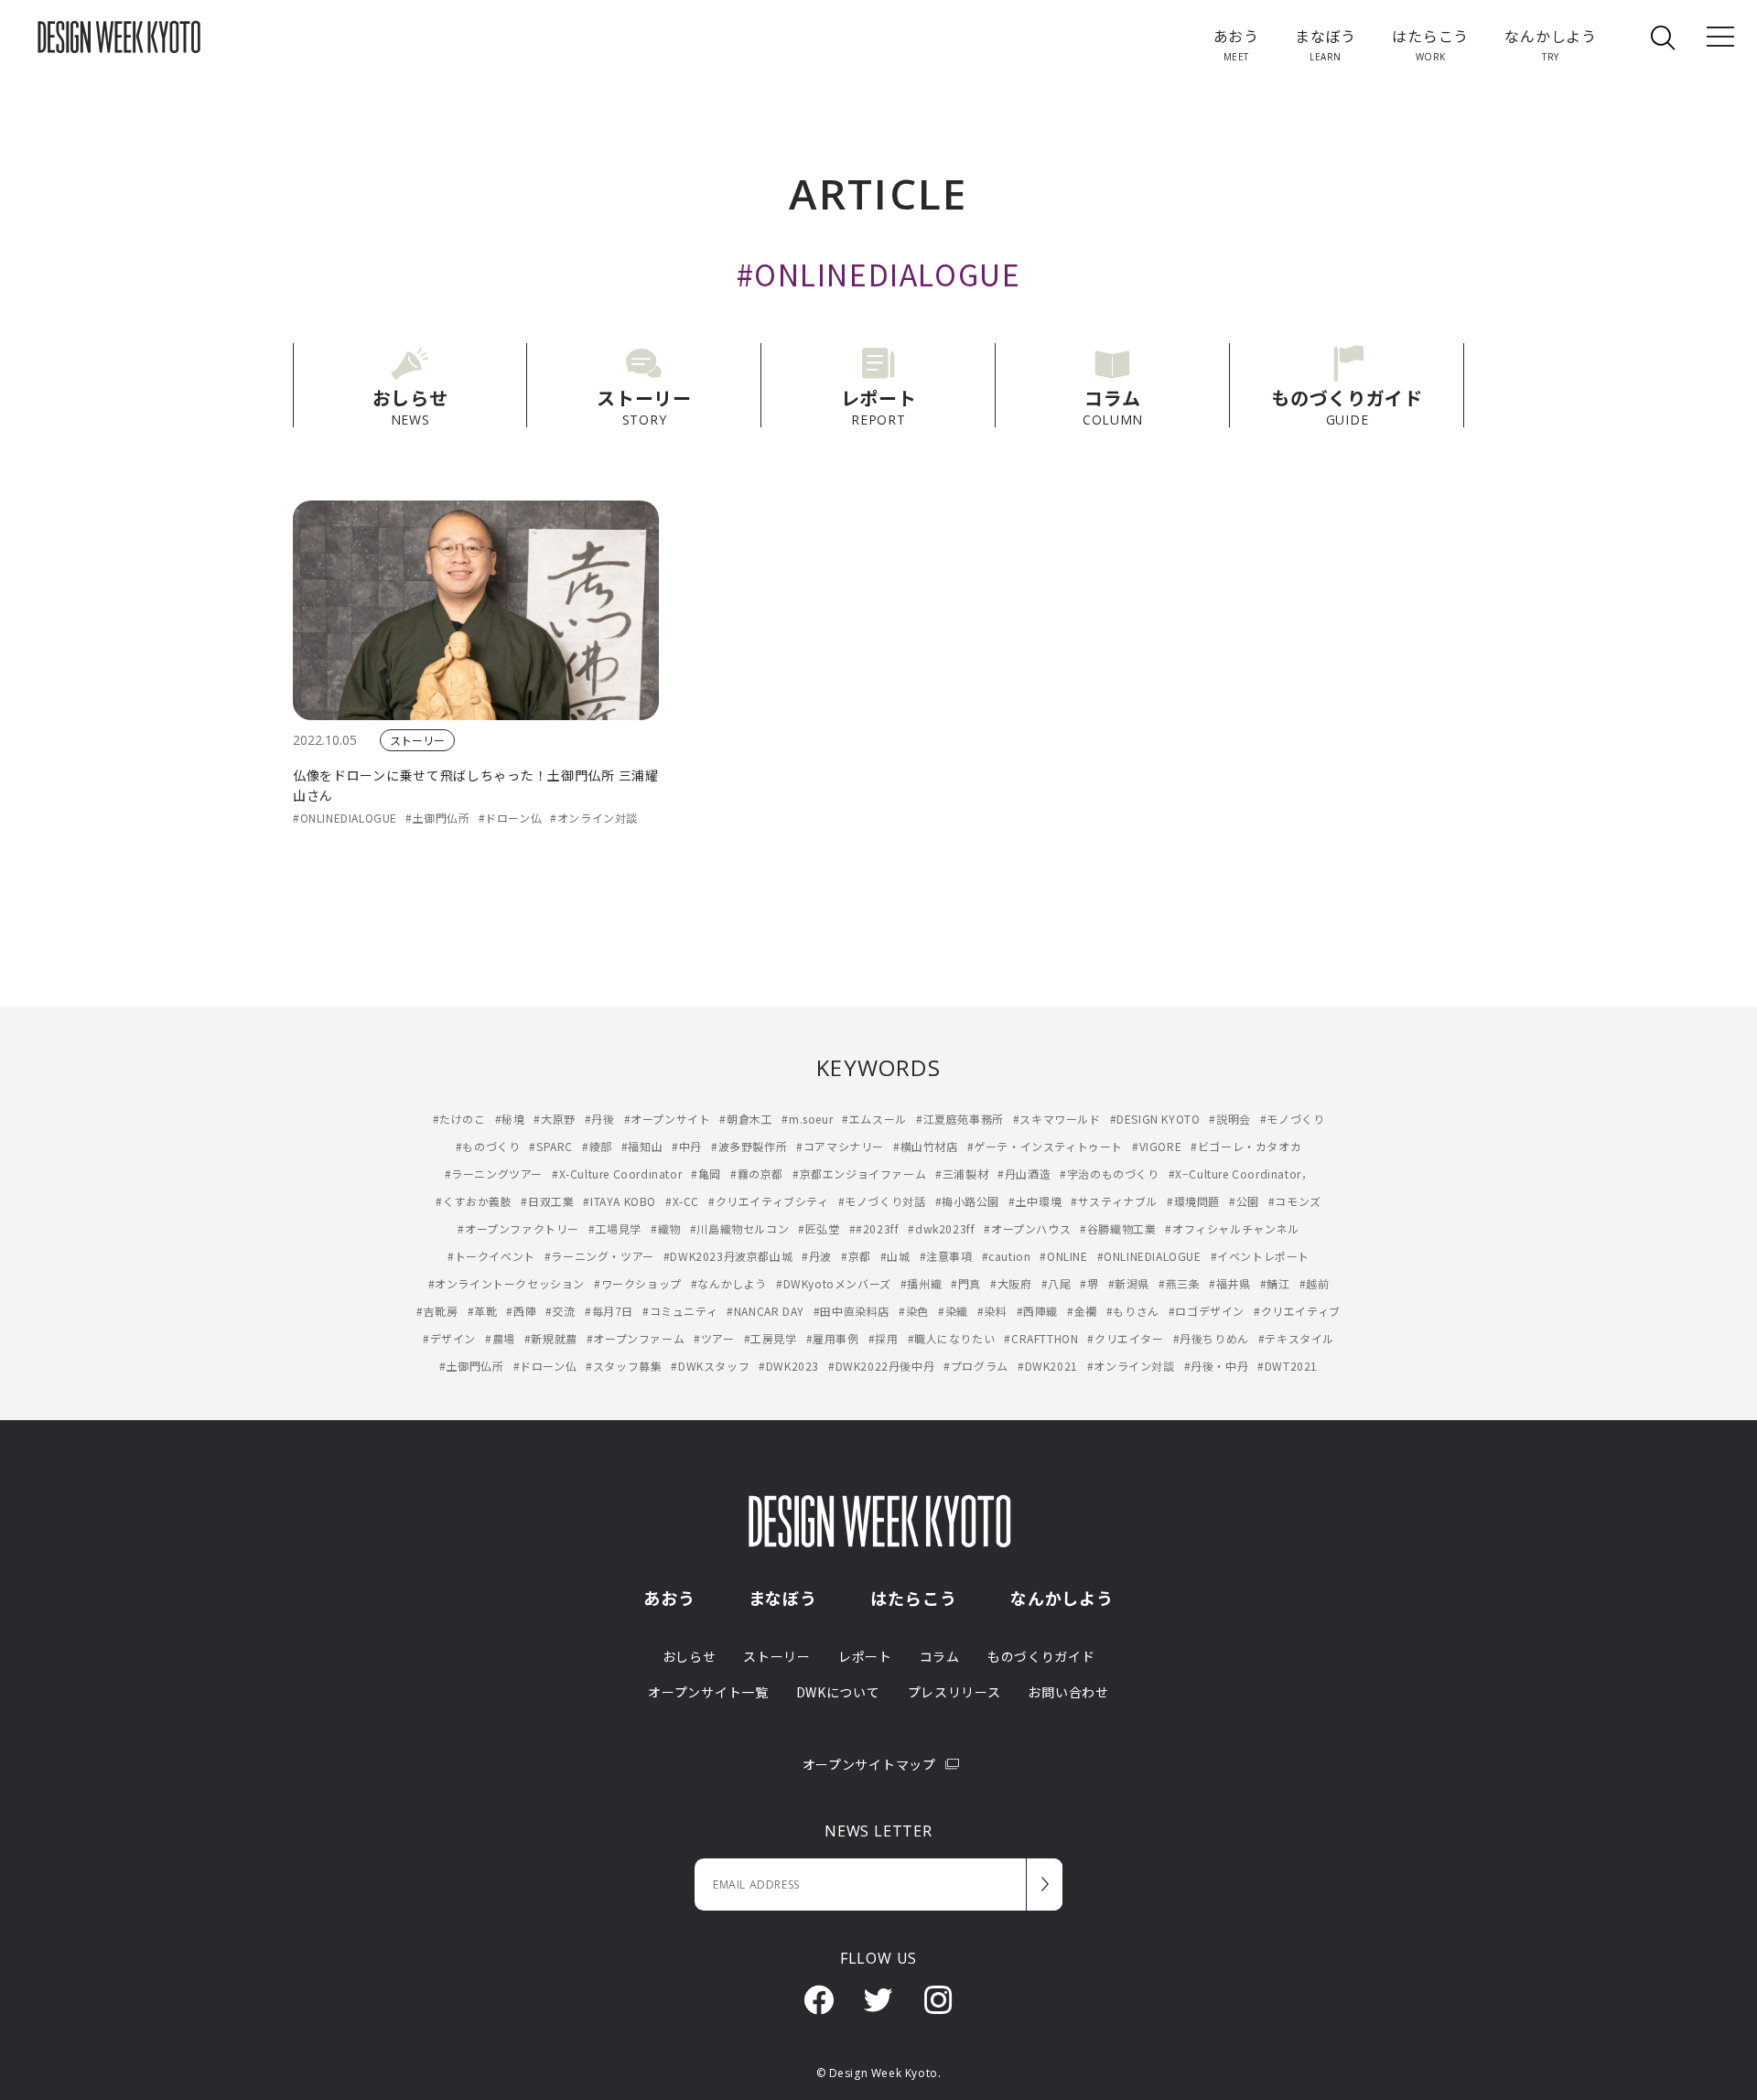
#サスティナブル (1114, 1201)
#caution (1007, 1256)
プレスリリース (954, 1692)
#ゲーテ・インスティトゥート (1045, 1146)
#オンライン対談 (594, 818)
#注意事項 (946, 1256)
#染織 (953, 1311)
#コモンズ (1295, 1201)
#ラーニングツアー (494, 1174)
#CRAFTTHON (1041, 1338)
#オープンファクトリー (518, 1228)
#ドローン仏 (511, 818)
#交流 (561, 1311)
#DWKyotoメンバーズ (834, 1283)
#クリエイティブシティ (769, 1201)
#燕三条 (1179, 1283)
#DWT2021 (1288, 1366)
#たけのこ (459, 1119)
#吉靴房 (437, 1311)
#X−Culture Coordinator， (1241, 1174)
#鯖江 (1275, 1283)
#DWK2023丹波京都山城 (728, 1256)
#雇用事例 (833, 1338)
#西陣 (521, 1311)
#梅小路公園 (968, 1201)
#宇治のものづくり (1109, 1174)
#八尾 (1056, 1283)
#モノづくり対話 (882, 1201)
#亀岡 (706, 1174)
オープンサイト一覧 (708, 1692)
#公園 (1244, 1201)
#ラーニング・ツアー (599, 1256)
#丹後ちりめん (1211, 1338)
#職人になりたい (952, 1338)
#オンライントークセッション (507, 1283)
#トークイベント (491, 1256)
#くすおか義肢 (474, 1201)
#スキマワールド (1057, 1119)
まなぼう (783, 1598)
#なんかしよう (729, 1283)
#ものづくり (488, 1146)
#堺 (1089, 1283)
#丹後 (600, 1119)
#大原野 (554, 1119)
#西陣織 (1037, 1311)
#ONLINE (1063, 1256)
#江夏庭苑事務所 (960, 1119)
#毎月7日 (609, 1311)
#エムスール (874, 1119)
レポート (865, 1656)
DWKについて (838, 1692)
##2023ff (874, 1228)
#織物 (666, 1228)
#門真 (966, 1283)
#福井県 (1229, 1283)
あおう (669, 1598)
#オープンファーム (636, 1338)
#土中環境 (1035, 1201)
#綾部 (597, 1146)
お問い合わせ (1068, 1692)
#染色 (914, 1311)
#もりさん (1133, 1311)
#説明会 (1229, 1119)
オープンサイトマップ (869, 1764)
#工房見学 (771, 1338)
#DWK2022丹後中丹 (881, 1366)
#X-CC (682, 1201)
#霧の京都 (757, 1174)
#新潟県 (1129, 1283)
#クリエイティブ (1297, 1311)
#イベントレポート (1260, 1256)
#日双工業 (547, 1201)
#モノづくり (1293, 1119)
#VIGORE (1157, 1146)
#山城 (895, 1256)
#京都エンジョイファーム (859, 1174)
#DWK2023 (789, 1366)
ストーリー (417, 740)
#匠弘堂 (819, 1228)
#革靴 (483, 1311)
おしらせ (690, 1656)
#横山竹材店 (926, 1146)
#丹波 (817, 1256)
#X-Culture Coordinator (617, 1174)
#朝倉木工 (746, 1119)
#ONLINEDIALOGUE (345, 818)
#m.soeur (807, 1119)
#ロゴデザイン (1207, 1311)
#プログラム (976, 1366)
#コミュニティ (680, 1311)
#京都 (856, 1256)
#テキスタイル (1296, 1338)
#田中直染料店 (852, 1311)
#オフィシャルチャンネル (1232, 1228)
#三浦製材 (962, 1174)
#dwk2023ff (941, 1228)
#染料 (992, 1311)
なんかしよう (1062, 1598)
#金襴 (1082, 1311)
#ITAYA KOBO (620, 1201)
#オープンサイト (668, 1119)
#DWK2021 (1048, 1366)
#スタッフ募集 (624, 1366)
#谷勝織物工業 (1118, 1228)
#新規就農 (551, 1338)
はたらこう (914, 1598)
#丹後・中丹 (1217, 1366)
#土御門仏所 (438, 818)
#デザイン (449, 1338)
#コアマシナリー (840, 1146)
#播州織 (921, 1283)
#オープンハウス (1027, 1228)
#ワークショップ (638, 1283)
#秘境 (510, 1119)
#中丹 (687, 1146)
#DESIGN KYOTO (1155, 1119)
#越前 (1315, 1283)
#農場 (500, 1338)
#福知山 (642, 1146)
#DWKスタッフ (710, 1366)
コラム (940, 1656)
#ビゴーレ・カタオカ (1246, 1146)
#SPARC (551, 1146)
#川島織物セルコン (739, 1228)
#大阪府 (1011, 1283)
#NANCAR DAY (765, 1311)
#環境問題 (1193, 1201)
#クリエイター (1125, 1338)
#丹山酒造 (1024, 1174)
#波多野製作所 (749, 1146)
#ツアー (714, 1338)
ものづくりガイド (1041, 1656)
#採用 (884, 1338)
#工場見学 (615, 1228)
